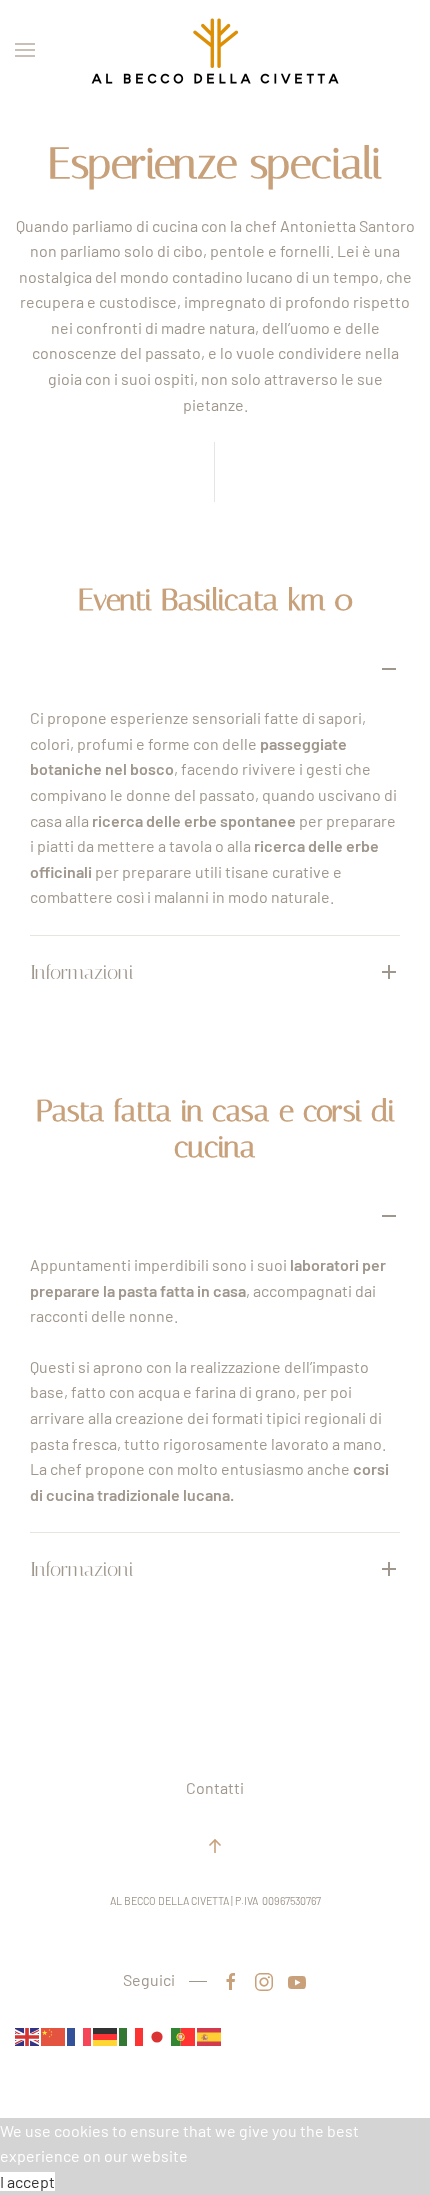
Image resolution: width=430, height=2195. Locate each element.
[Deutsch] (106, 2034)
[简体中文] (54, 2034)
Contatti (215, 1787)
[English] (28, 2034)
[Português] (184, 2034)
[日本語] (158, 2034)
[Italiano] (132, 2034)
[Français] (80, 2034)
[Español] (210, 2034)
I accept (27, 2181)
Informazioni (82, 972)
